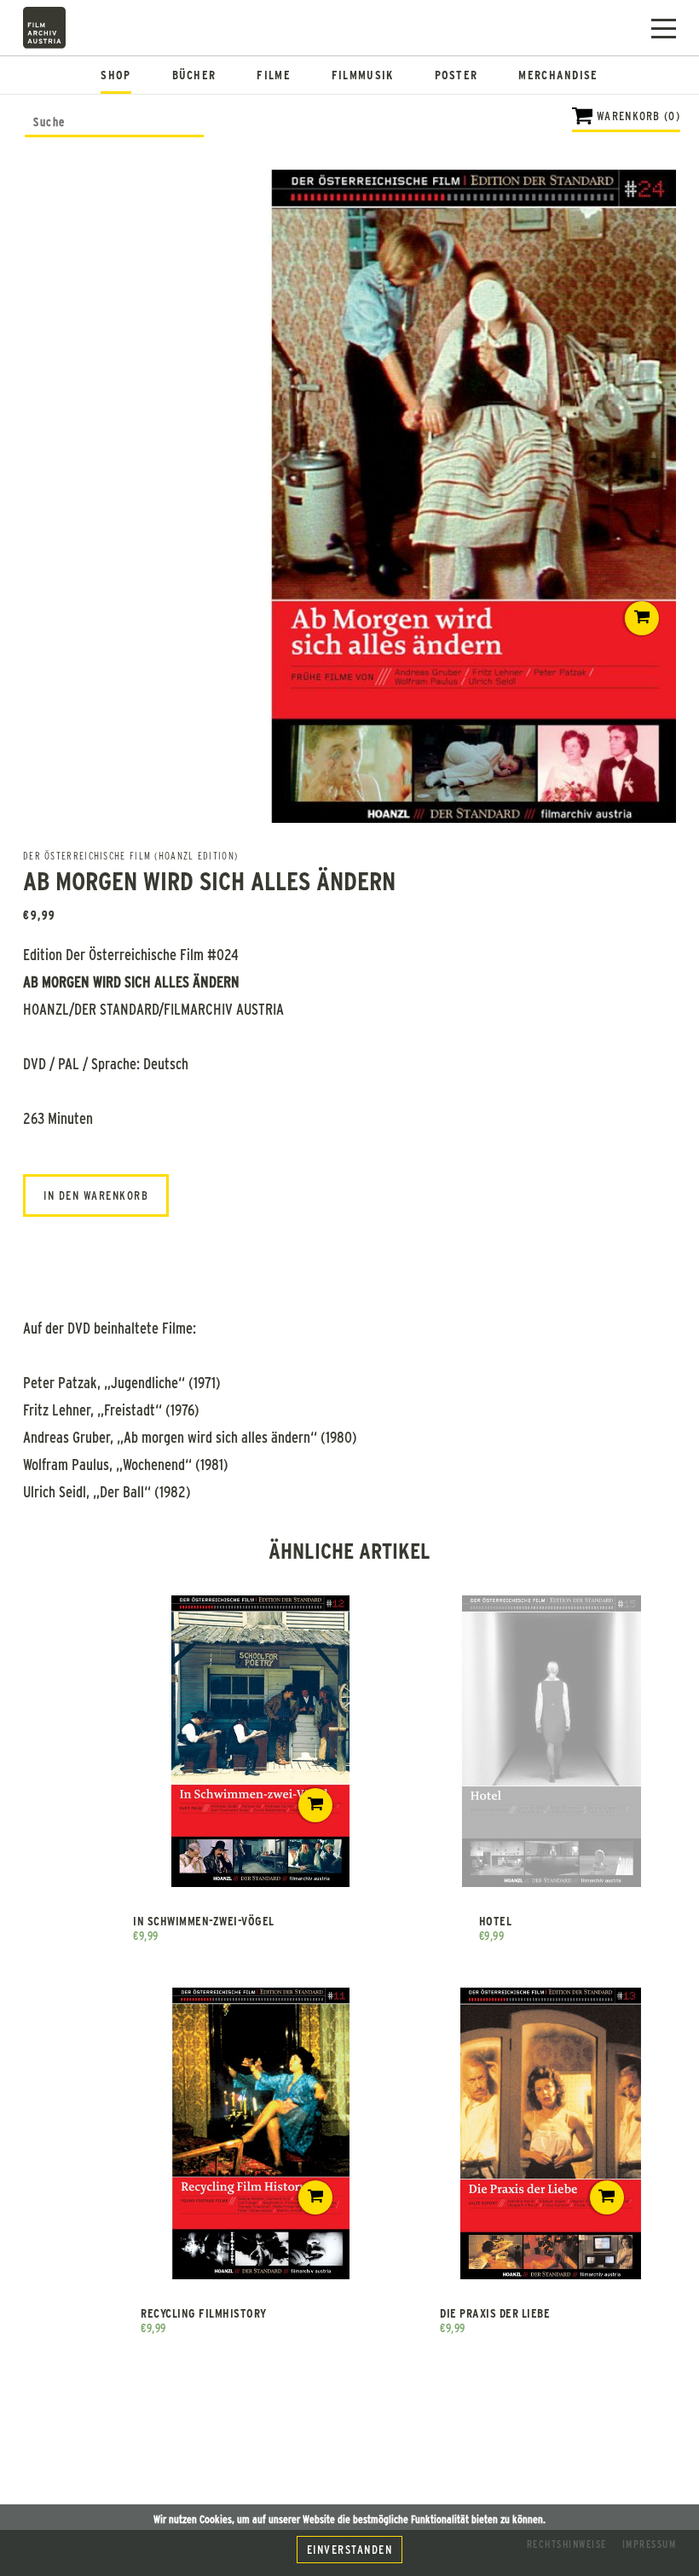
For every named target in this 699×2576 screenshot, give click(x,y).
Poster (456, 75)
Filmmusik (363, 75)
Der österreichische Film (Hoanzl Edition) (130, 855)
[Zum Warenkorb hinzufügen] (642, 618)
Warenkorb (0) (638, 116)
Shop (116, 75)
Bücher (194, 75)
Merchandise (558, 75)
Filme (274, 75)
